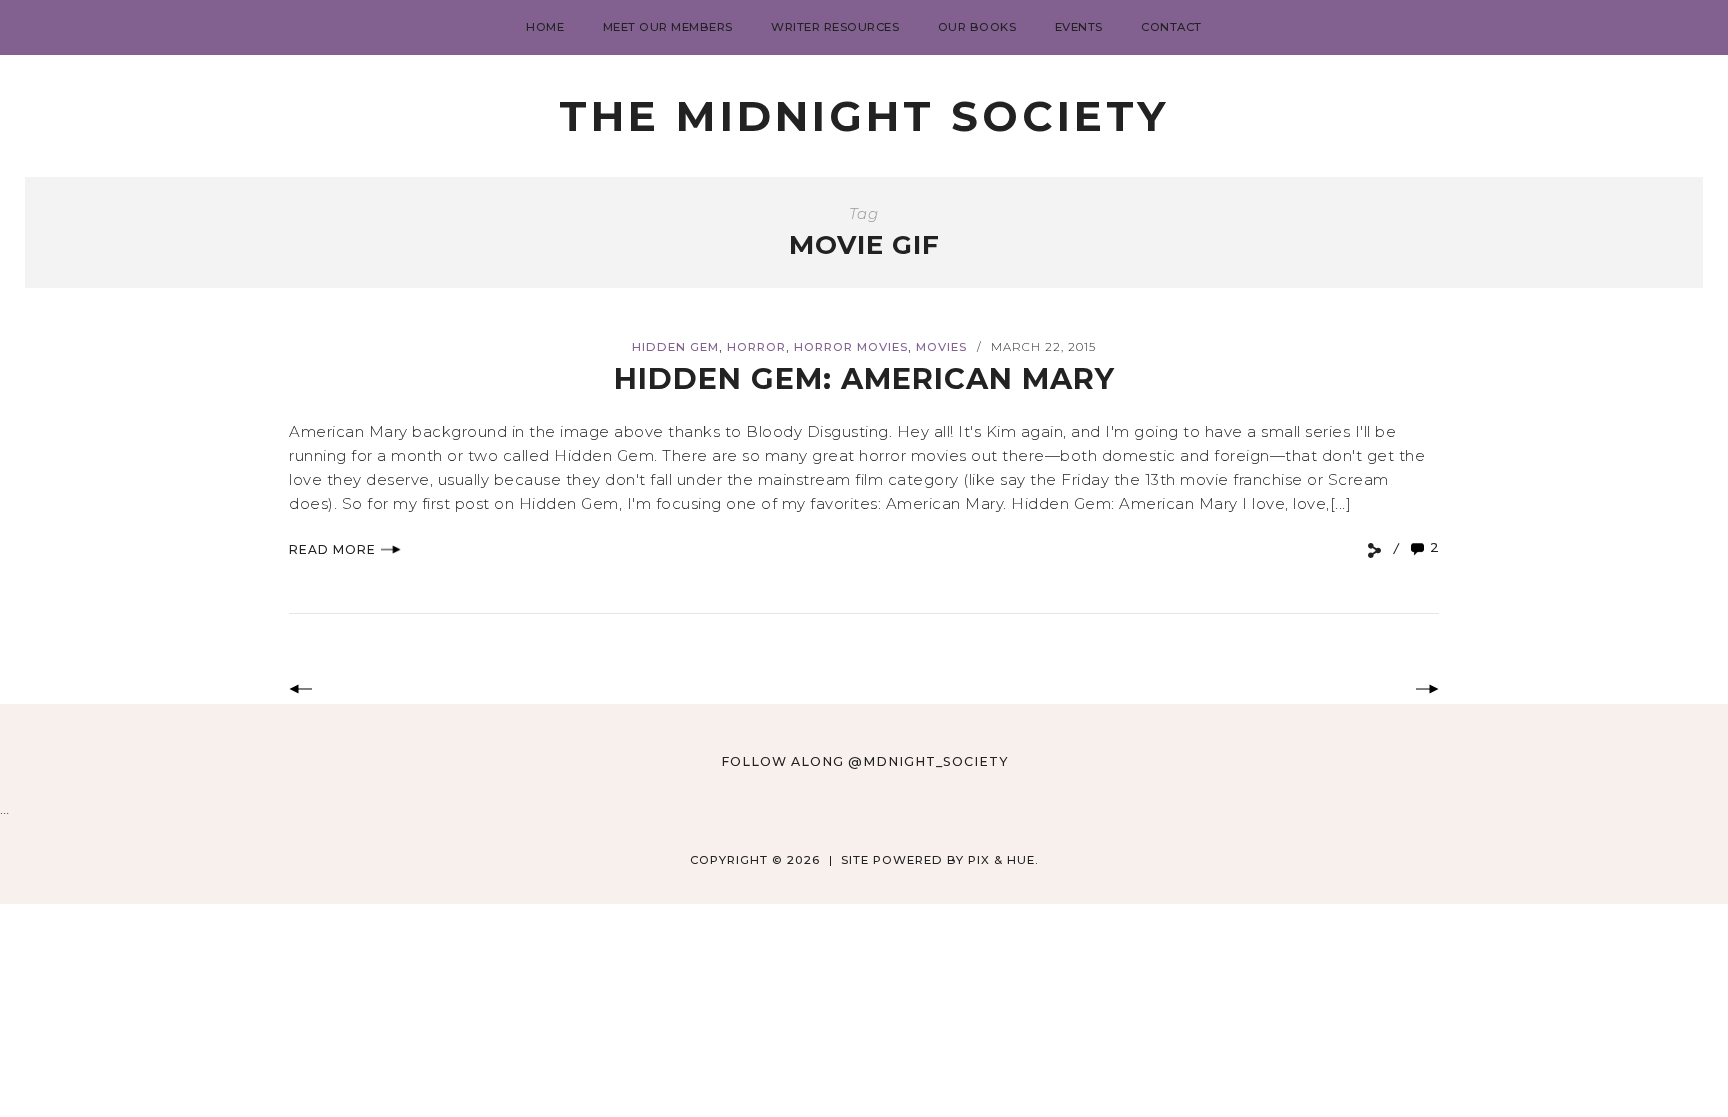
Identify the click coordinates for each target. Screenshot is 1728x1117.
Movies (941, 347)
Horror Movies (851, 347)
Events (1079, 27)
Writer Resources (835, 27)
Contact (1171, 27)
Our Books (977, 27)
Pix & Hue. (1003, 860)
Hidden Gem (675, 347)
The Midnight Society (864, 116)
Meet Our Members (668, 27)
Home (545, 27)
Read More (332, 549)
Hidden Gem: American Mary (864, 378)
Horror (756, 347)
